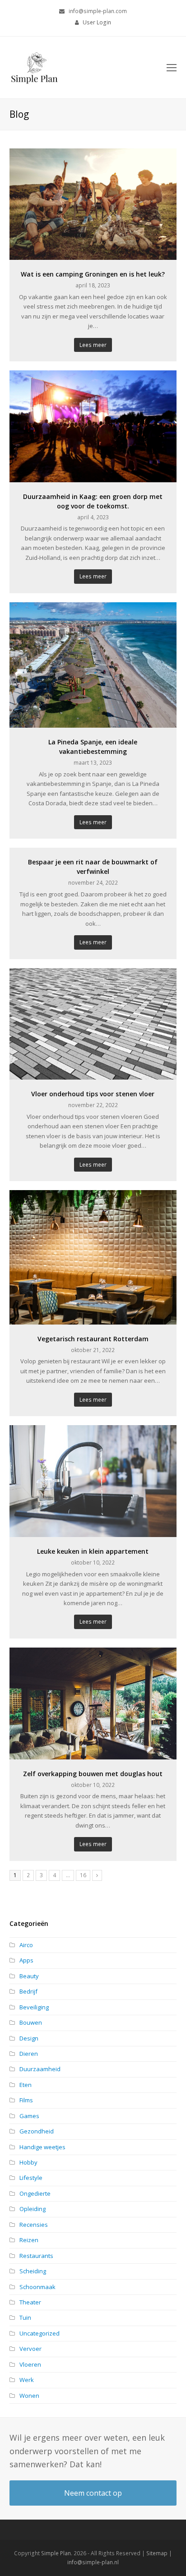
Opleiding (33, 2209)
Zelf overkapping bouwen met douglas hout (93, 1774)
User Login (97, 22)
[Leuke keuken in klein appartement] (93, 1532)
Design (29, 2038)
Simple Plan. (57, 2553)
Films (26, 2100)
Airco (26, 1945)
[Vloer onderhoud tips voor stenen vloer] (93, 1075)
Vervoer (30, 2349)
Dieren (29, 2054)
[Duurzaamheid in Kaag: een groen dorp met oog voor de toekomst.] (93, 477)
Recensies (34, 2225)
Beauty (29, 1976)
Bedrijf (28, 1991)
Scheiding (33, 2271)
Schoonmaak (37, 2287)
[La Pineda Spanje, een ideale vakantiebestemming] (93, 723)
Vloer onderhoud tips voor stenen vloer (93, 1094)
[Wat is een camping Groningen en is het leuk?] (93, 255)
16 (85, 1875)
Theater (30, 2302)
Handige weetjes (42, 2147)
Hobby (28, 2162)
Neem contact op (93, 2493)
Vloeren (30, 2364)
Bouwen (31, 2022)
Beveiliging (34, 2007)
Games (29, 2116)
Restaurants (36, 2256)
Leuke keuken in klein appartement (93, 1551)
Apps (26, 1960)
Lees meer (93, 345)
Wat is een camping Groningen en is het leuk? (93, 274)
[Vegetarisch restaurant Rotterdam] (93, 1319)
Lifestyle (31, 2178)
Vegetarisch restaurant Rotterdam (93, 1339)
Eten (26, 2085)
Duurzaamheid (40, 2069)
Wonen (29, 2396)
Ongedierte (35, 2193)
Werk (27, 2380)
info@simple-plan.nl (93, 2562)
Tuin (25, 2317)
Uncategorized (40, 2333)
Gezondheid (37, 2131)
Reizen (29, 2240)
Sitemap (157, 2553)
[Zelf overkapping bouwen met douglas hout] (93, 1754)
